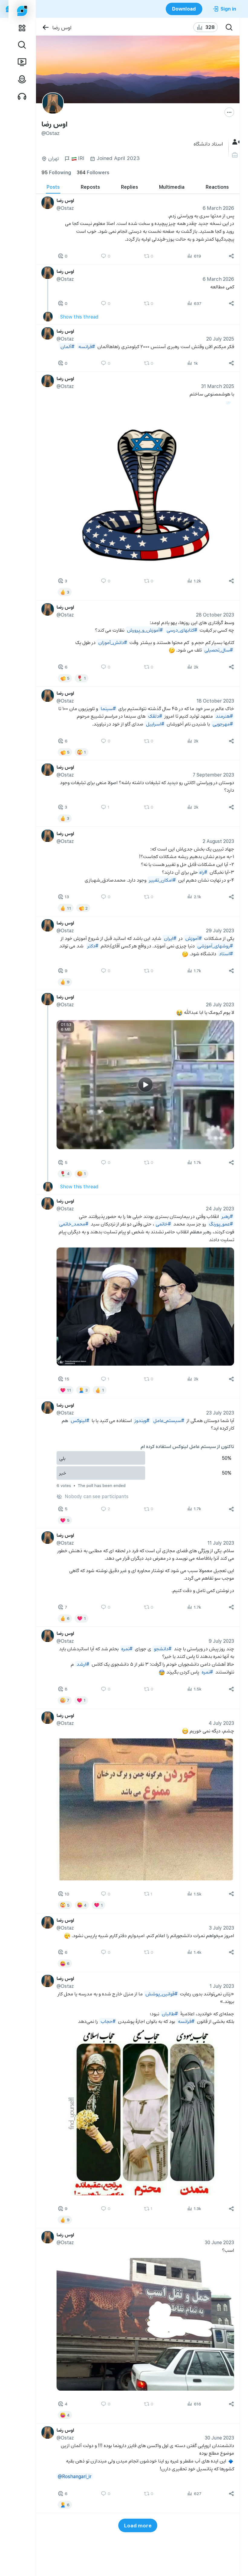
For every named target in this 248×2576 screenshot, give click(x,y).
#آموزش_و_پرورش (145, 630)
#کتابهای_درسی (182, 630)
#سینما (108, 708)
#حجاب (108, 2021)
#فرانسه (86, 346)
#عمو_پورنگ (221, 1224)
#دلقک (155, 716)
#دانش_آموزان (112, 642)
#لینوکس (80, 1420)
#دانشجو (162, 1648)
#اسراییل (155, 724)
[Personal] (235, 155)
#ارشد (83, 1664)
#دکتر (93, 946)
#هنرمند (224, 716)
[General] (235, 142)
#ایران (170, 938)
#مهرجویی (222, 724)
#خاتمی (163, 1224)
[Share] (231, 256)
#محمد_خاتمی (73, 1224)
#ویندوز (142, 1420)
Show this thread (79, 317)
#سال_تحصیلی (218, 650)
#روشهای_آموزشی (215, 946)
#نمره (127, 1648)
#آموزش (193, 938)
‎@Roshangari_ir (75, 2476)
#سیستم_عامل (168, 1420)
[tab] (53, 187)
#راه (203, 872)
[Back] (46, 27)
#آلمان (67, 346)
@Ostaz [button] (65, 208)
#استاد (226, 953)
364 (93, 172)
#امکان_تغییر (162, 879)
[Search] (229, 27)
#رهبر (227, 1216)
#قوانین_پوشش (161, 1993)
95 (56, 172)
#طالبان (170, 2013)
